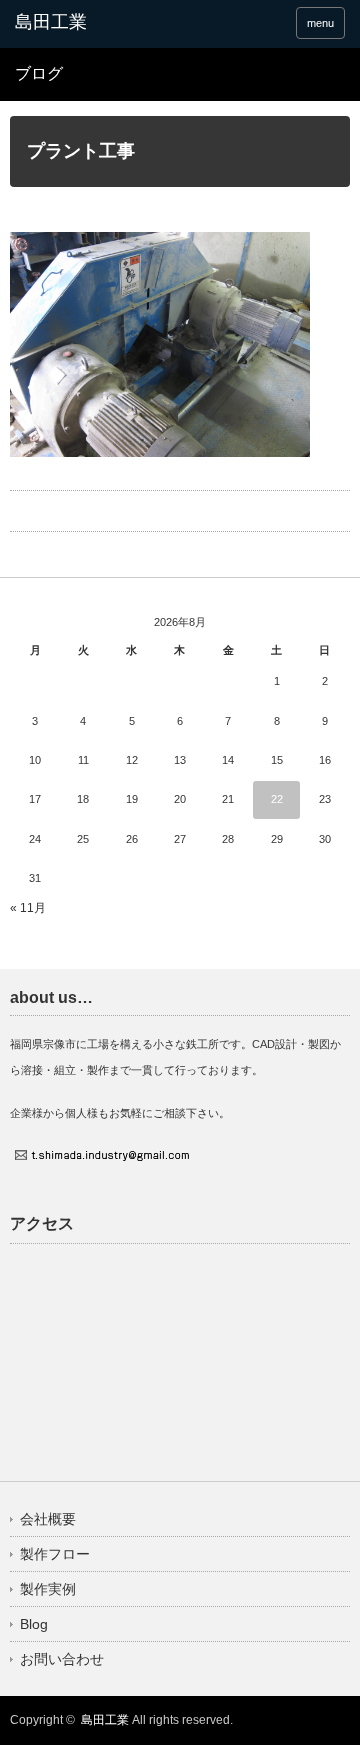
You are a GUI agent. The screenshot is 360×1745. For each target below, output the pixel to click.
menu (320, 23)
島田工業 (105, 1720)
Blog (34, 1624)
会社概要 (48, 1519)
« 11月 (28, 908)
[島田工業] (87, 23)
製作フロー (55, 1554)
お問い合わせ (62, 1659)
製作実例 (48, 1589)
